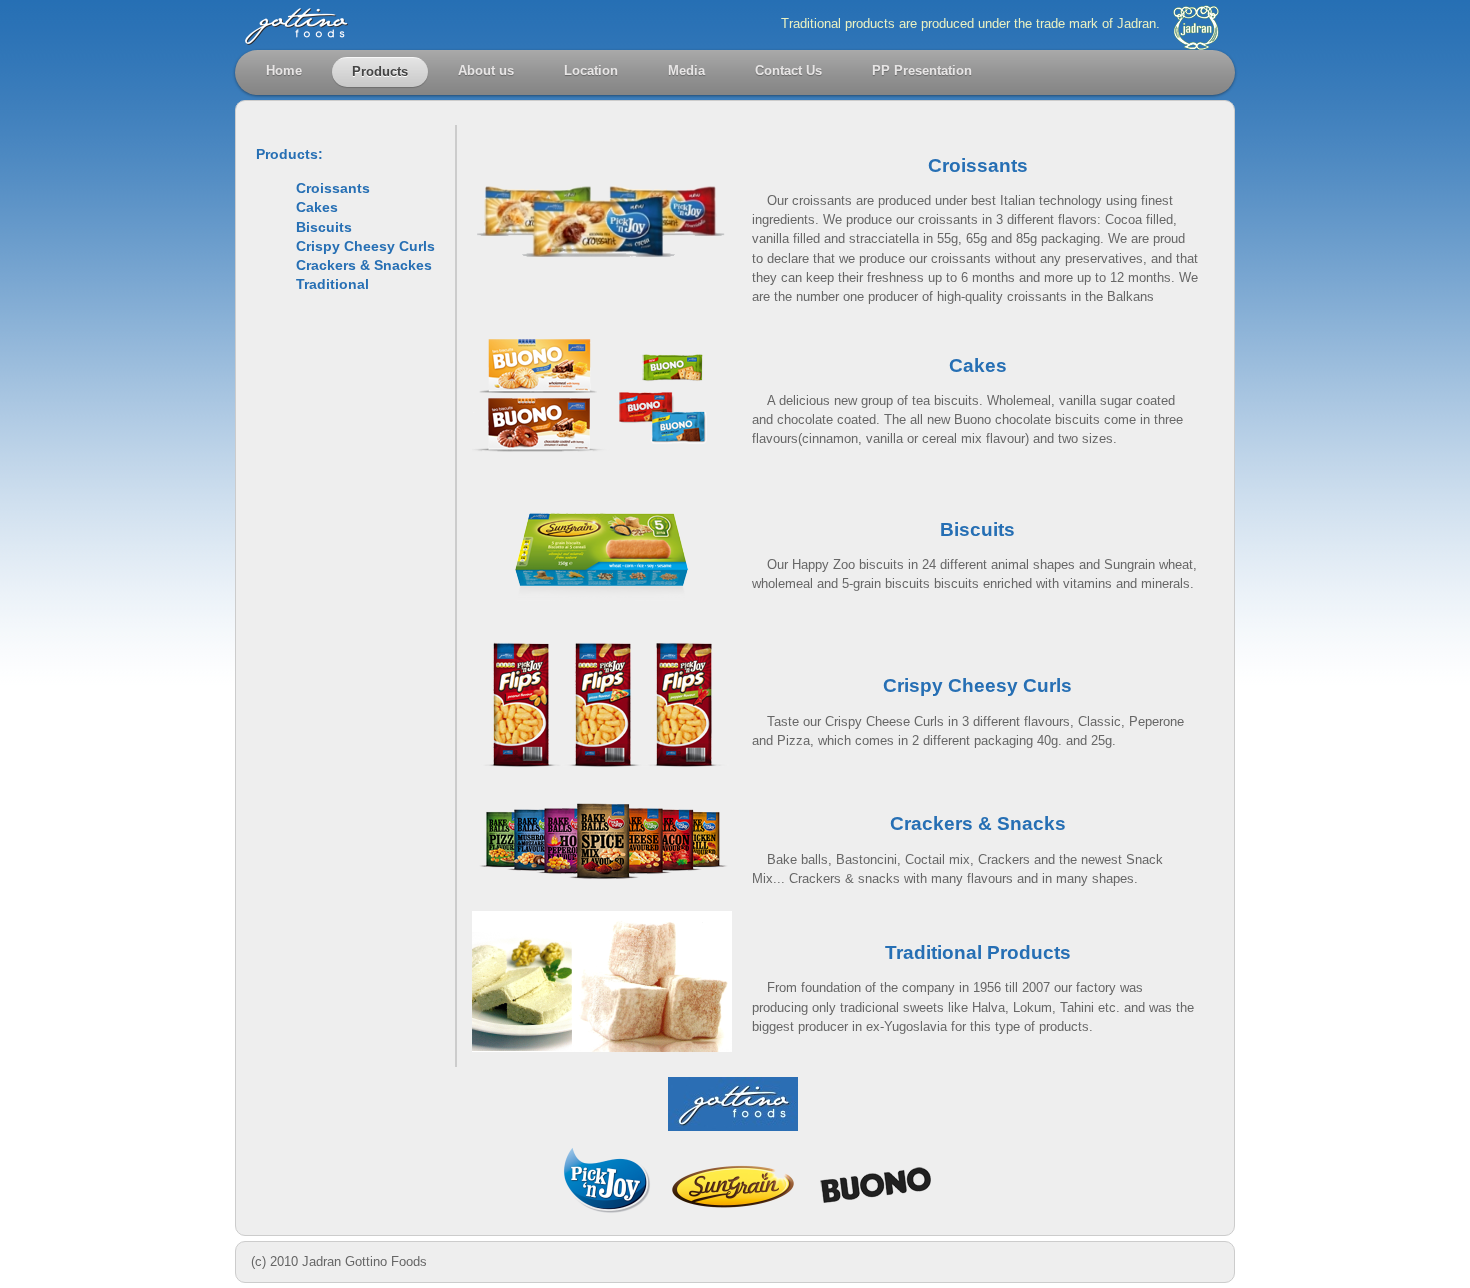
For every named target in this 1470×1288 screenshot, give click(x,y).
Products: (289, 154)
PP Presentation (922, 70)
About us (486, 70)
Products (380, 71)
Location (591, 70)
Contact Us (788, 70)
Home (284, 70)
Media (686, 70)
